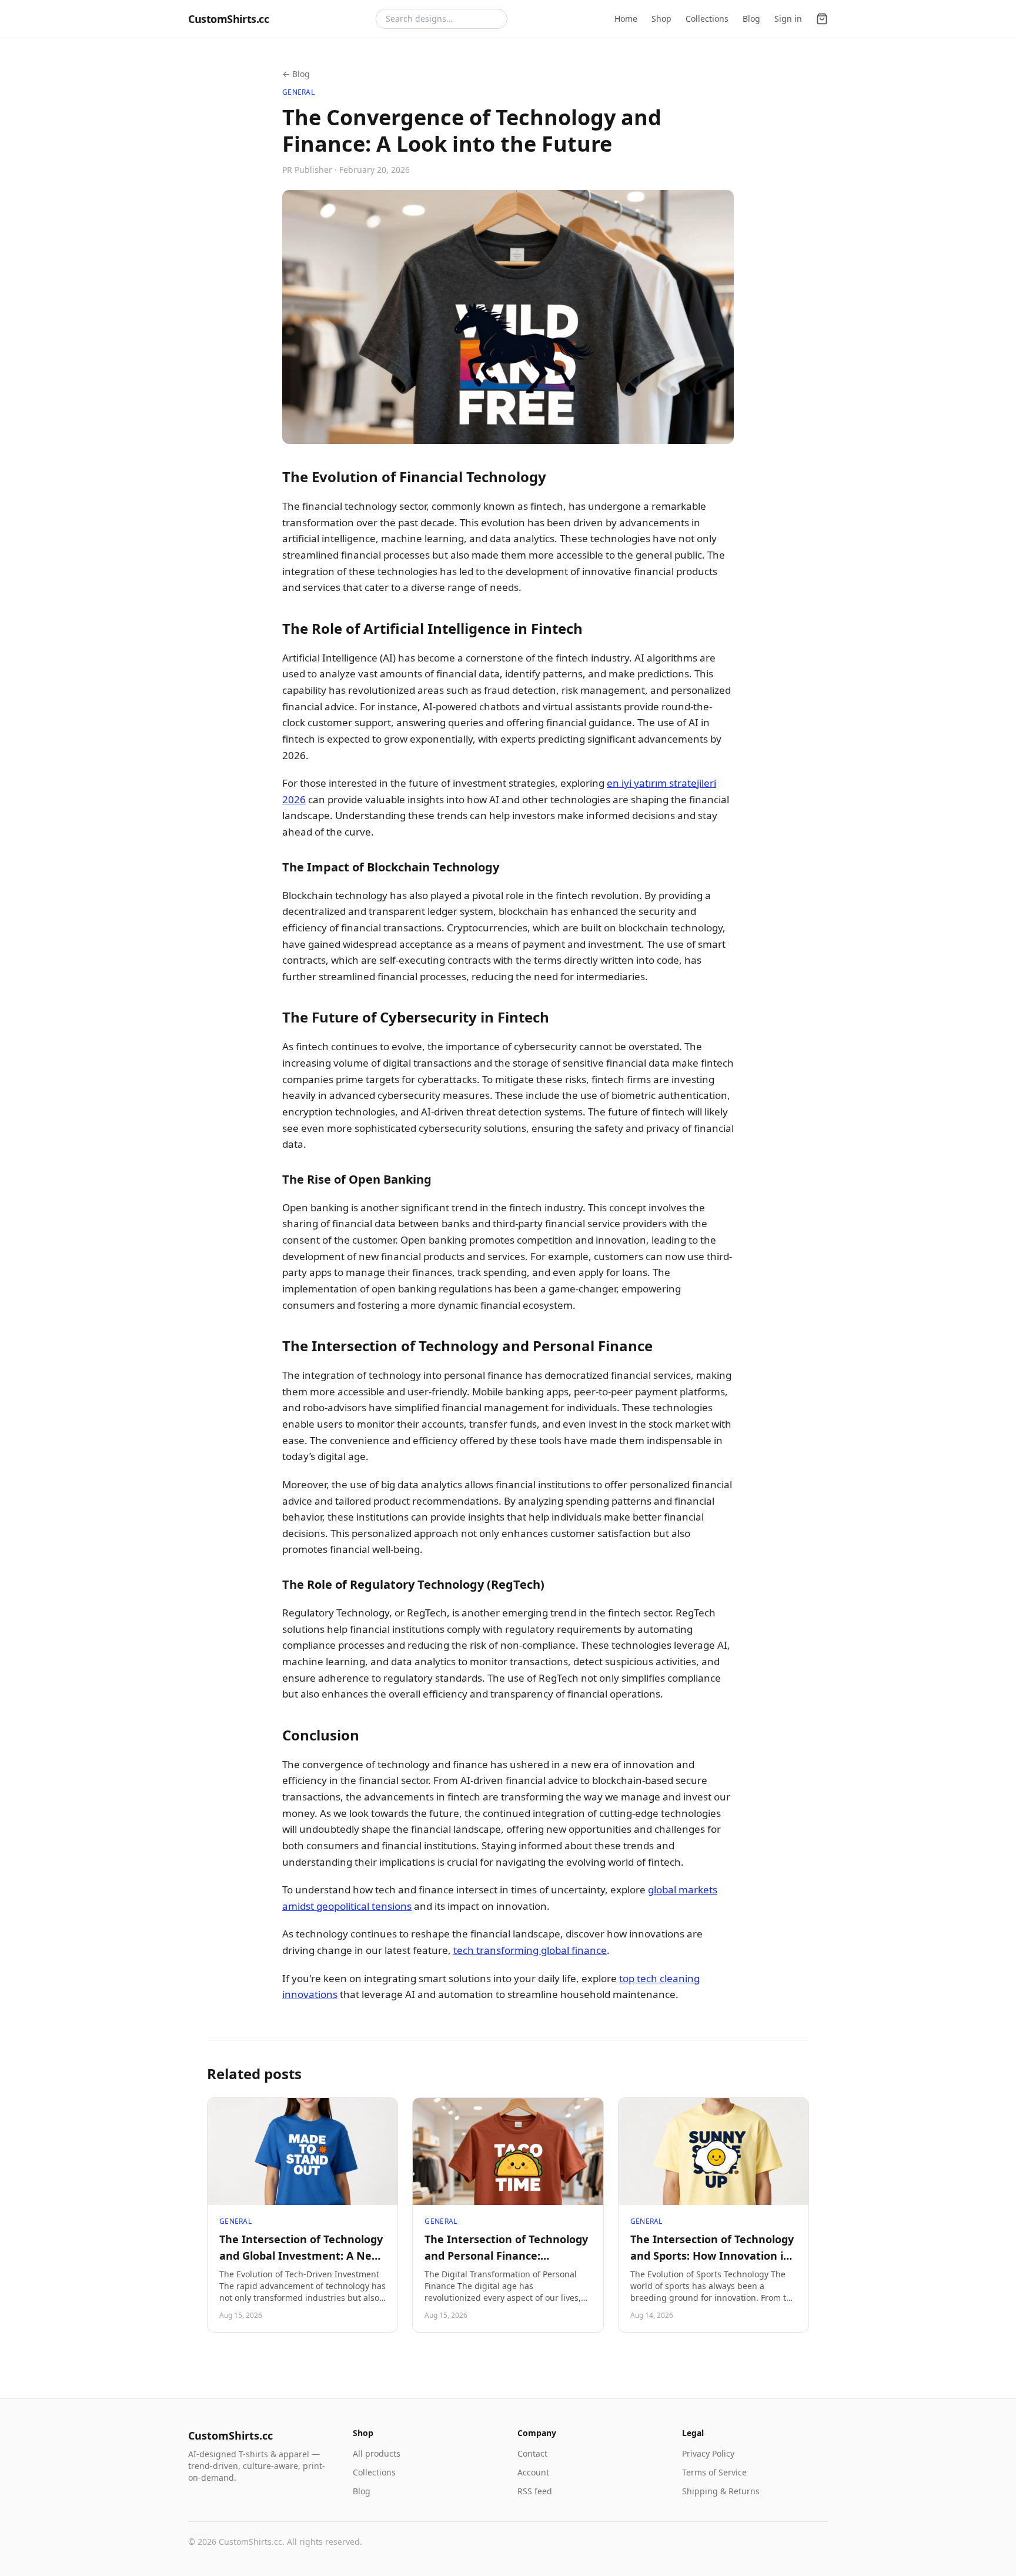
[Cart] (822, 19)
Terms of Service (714, 2472)
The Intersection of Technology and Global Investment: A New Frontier (301, 2256)
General (298, 92)
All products (377, 2453)
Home (626, 19)
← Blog (296, 74)
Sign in (788, 19)
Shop (661, 19)
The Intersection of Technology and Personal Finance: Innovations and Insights (506, 2256)
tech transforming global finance (530, 1950)
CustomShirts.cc (228, 19)
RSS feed (535, 2491)
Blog (751, 19)
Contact (532, 2453)
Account (533, 2472)
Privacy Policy (708, 2453)
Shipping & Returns (721, 2491)
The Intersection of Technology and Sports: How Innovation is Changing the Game (712, 2256)
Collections (707, 19)
